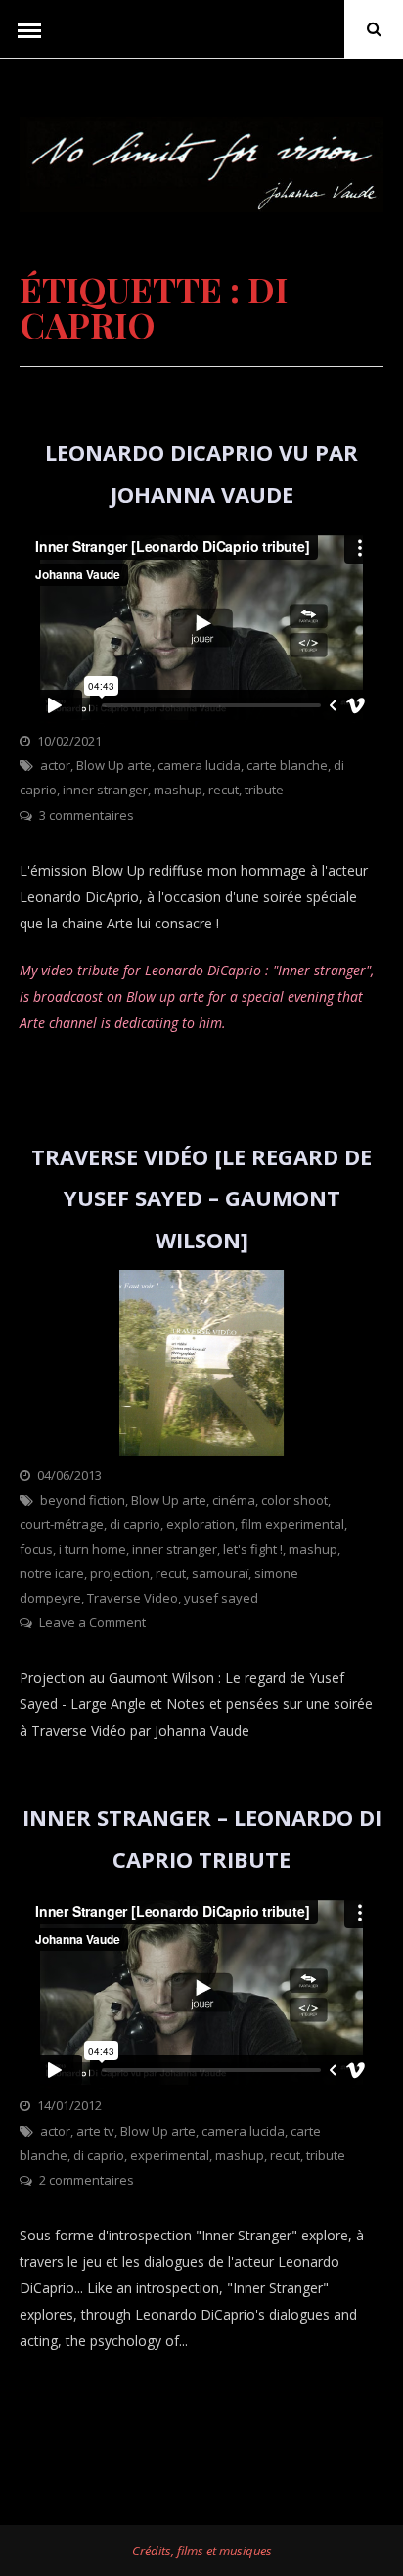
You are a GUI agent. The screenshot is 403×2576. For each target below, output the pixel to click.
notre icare (52, 1573)
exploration (201, 1524)
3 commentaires (87, 815)
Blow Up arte (114, 765)
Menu (29, 29)
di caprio (135, 1524)
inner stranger (105, 790)
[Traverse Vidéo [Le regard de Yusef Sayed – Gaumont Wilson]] (201, 1450)
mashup (178, 790)
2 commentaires (87, 2180)
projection (120, 1573)
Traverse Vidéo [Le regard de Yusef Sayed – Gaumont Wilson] (201, 1198)
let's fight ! (253, 1549)
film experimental (292, 1524)
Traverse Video (133, 1598)
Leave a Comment (92, 1622)
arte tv (95, 2131)
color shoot (294, 1500)
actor (55, 765)
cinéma (234, 1500)
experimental (170, 2155)
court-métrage (62, 1524)
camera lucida (199, 765)
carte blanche (287, 765)
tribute (264, 790)
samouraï (220, 1573)
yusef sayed (221, 1598)
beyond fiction (83, 1500)
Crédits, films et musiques (202, 2551)
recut (224, 790)
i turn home (92, 1549)
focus (36, 1549)
